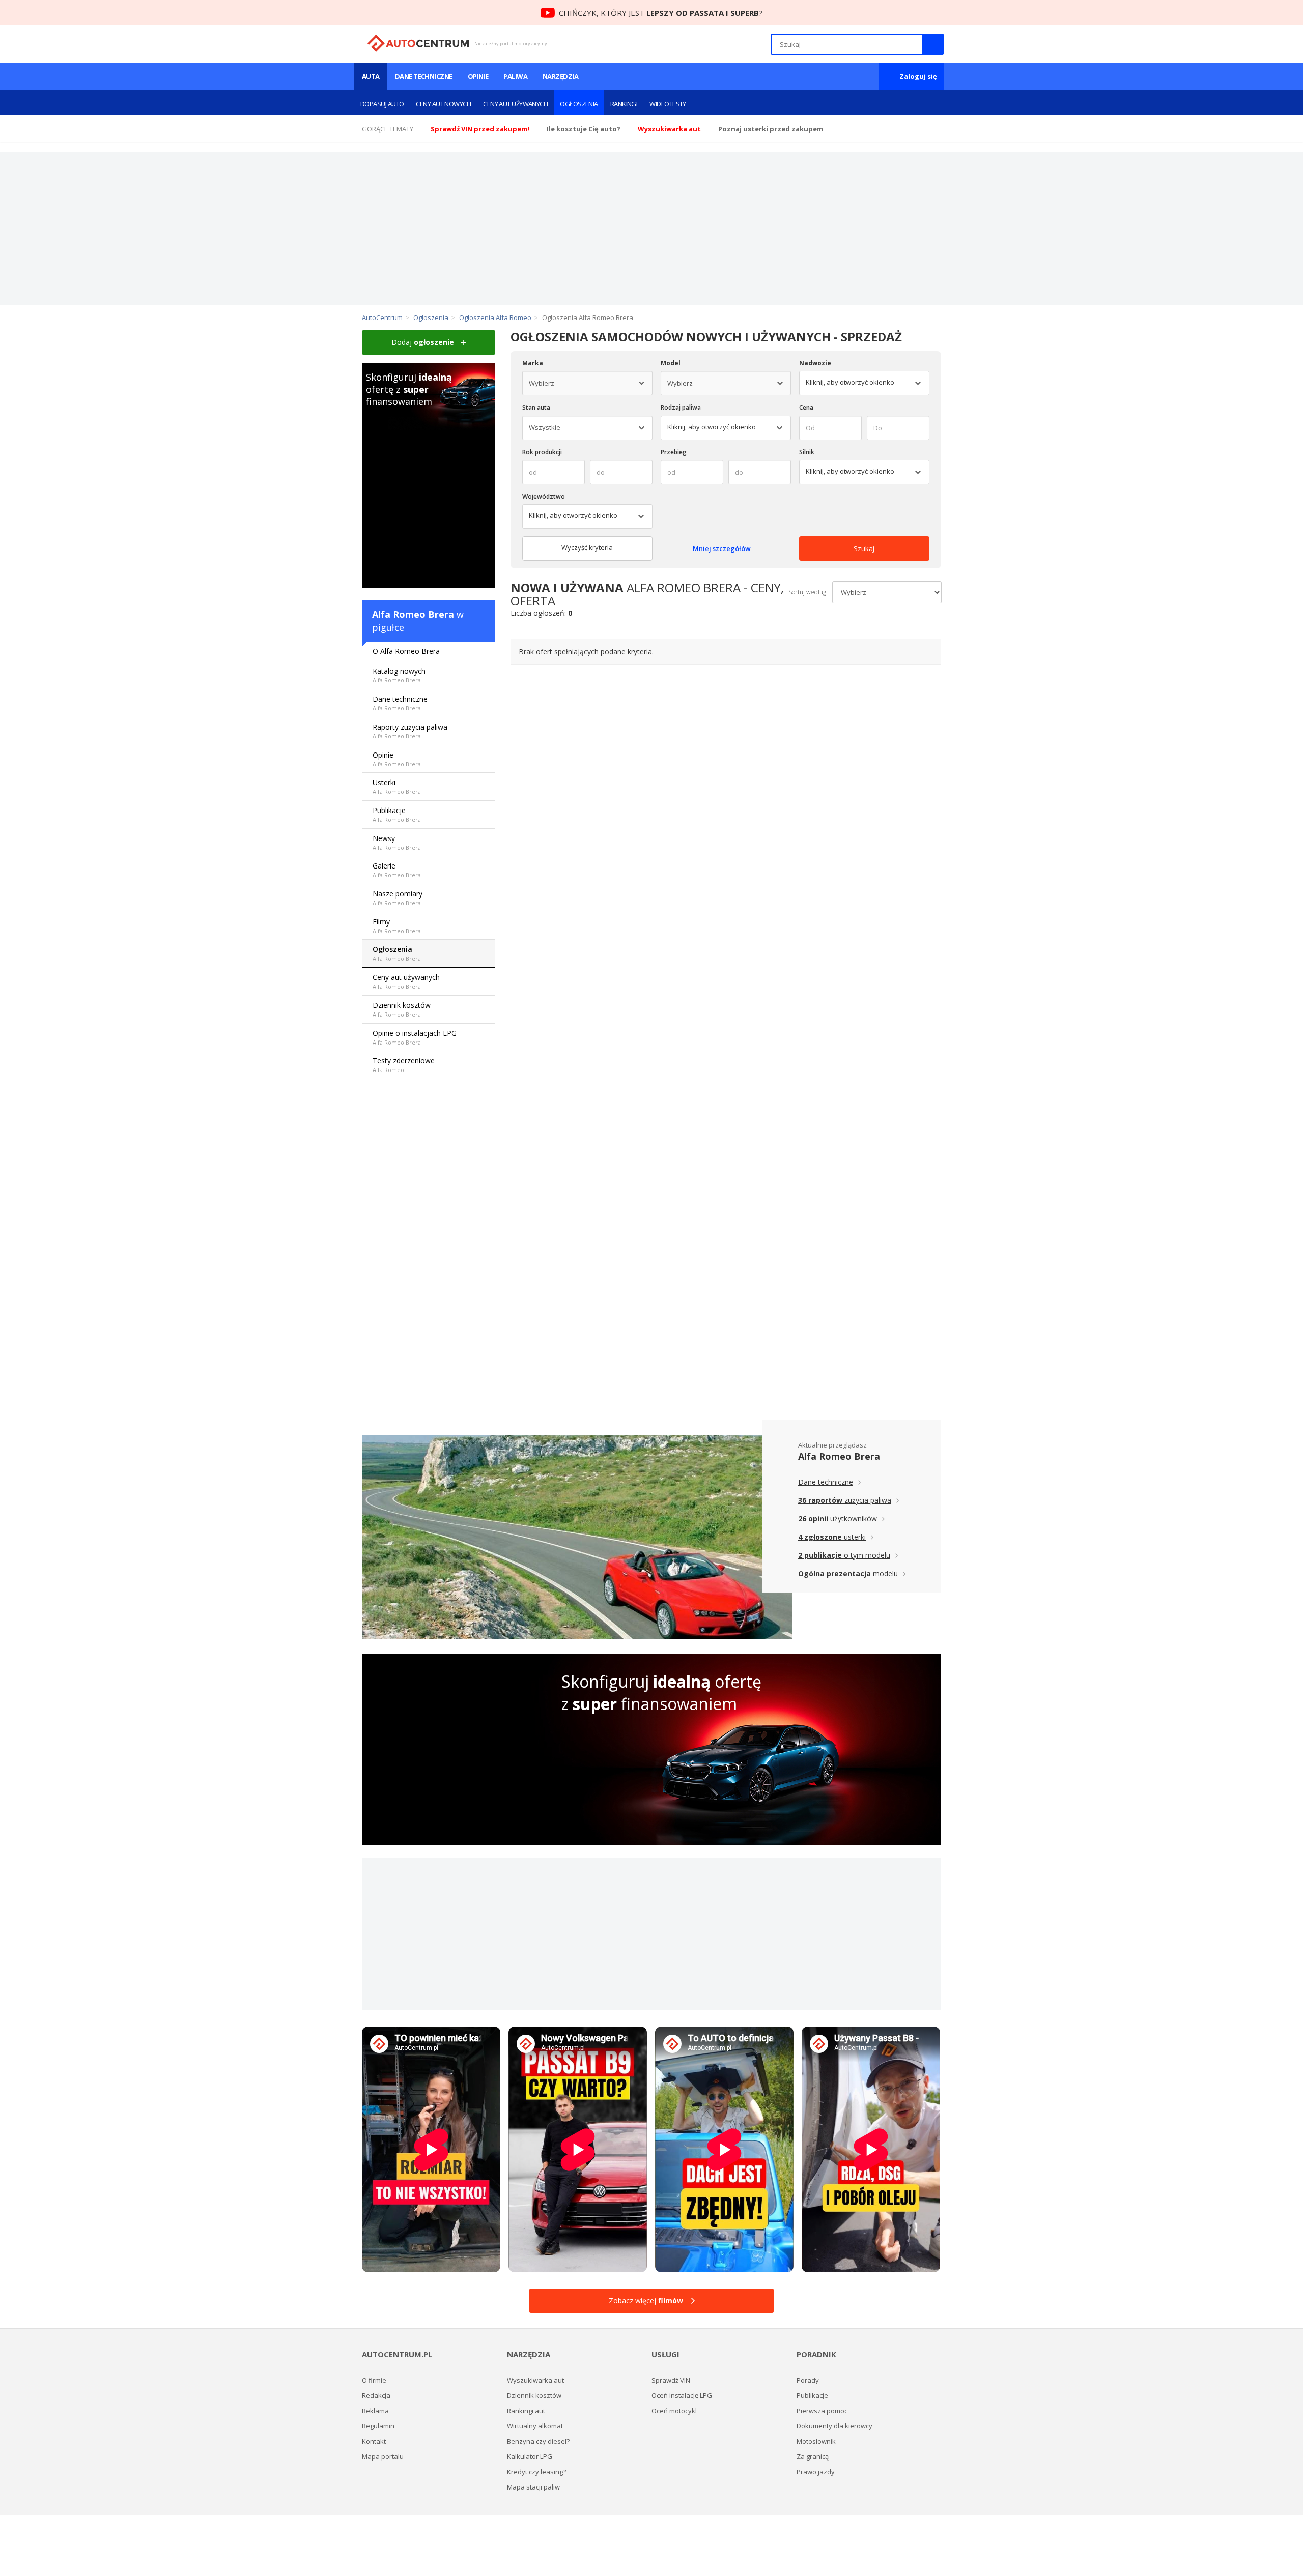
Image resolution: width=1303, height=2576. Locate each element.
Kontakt (374, 2441)
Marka (533, 363)
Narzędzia (560, 76)
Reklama (375, 2411)
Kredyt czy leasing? (536, 2472)
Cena (806, 407)
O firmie (374, 2380)
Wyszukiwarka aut (535, 2380)
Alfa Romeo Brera (413, 614)
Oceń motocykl (674, 2411)
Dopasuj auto (382, 104)
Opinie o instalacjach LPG (415, 1037)
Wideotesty (668, 104)
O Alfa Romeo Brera (406, 651)
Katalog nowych (399, 675)
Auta (371, 76)
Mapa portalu (383, 2456)
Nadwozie (815, 363)
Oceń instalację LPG (682, 2395)
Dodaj (423, 342)
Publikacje (397, 814)
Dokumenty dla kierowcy (834, 2426)
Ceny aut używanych (515, 104)
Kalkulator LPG (530, 2456)
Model (671, 363)
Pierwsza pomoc (822, 2411)
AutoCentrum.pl (418, 43)
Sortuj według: (808, 592)
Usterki (397, 786)
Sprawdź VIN (671, 2380)
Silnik (807, 452)
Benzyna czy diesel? (538, 2441)
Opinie (478, 76)
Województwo (544, 496)
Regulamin (378, 2426)
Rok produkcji (542, 452)
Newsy (397, 842)
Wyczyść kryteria (587, 547)
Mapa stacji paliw (533, 2487)
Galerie (397, 870)
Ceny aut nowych (443, 104)
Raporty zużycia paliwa (410, 731)
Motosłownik (816, 2441)
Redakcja (376, 2395)
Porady (808, 2380)
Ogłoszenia (579, 104)
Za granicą (813, 2456)
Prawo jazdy (816, 2472)
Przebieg (674, 452)
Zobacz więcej (646, 2300)
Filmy (397, 926)
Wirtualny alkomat (535, 2426)
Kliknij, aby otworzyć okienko (712, 427)
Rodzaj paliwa (681, 407)
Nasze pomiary (398, 898)
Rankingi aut (526, 2411)
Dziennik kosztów (402, 1009)
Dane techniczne (424, 76)
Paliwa (515, 76)
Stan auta (536, 407)
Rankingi (624, 104)
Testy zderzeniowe (404, 1065)
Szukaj (864, 548)
